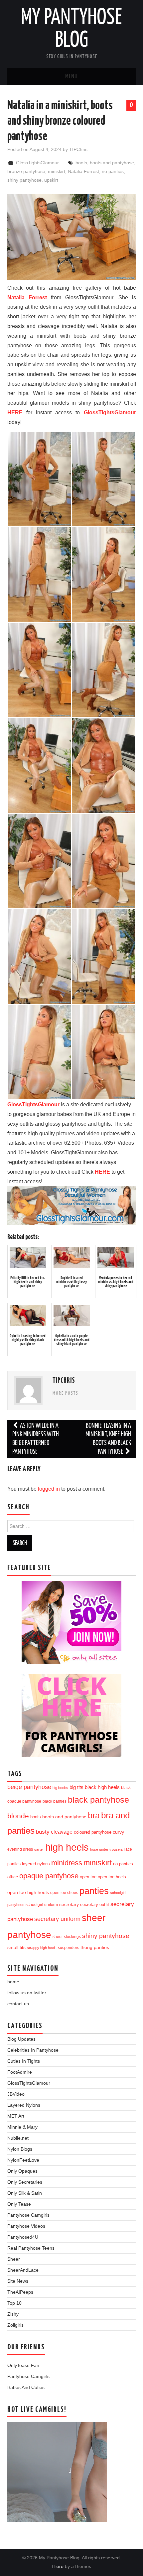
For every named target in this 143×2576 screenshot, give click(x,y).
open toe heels (112, 1877)
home (13, 1982)
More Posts (66, 1393)
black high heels (102, 1787)
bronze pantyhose (26, 171)
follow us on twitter (27, 1993)
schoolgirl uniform (42, 1905)
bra (94, 1815)
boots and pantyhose (112, 163)
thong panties (95, 1947)
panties (94, 1891)
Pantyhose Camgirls (28, 2215)
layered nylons (36, 1864)
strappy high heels (42, 1948)
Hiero (58, 2566)
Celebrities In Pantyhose (33, 2050)
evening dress (20, 1849)
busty (43, 1832)
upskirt (51, 180)
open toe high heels (28, 1892)
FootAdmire (20, 2072)
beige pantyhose (29, 1787)
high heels (67, 1847)
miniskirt (57, 171)
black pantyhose (98, 1800)
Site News (18, 2281)
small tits (16, 1947)
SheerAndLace (23, 2270)
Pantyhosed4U (23, 2237)
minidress (67, 1863)
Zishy (13, 2314)
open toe (88, 1877)
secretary (69, 1904)
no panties (113, 171)
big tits (76, 1787)
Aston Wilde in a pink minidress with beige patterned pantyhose (36, 1439)
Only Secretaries (25, 2182)
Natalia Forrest (83, 171)
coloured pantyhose (93, 1832)
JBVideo (16, 2094)
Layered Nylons (24, 2105)
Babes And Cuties (26, 2387)
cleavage (62, 1832)
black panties (55, 1801)
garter (39, 1849)
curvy (118, 1832)
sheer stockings (67, 1937)
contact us (18, 2004)
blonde (18, 1816)
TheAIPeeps (20, 2292)
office (13, 1877)
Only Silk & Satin (25, 2193)
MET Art (16, 2116)
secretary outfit (95, 1904)
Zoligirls (15, 2325)
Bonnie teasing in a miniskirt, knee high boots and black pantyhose (108, 1439)
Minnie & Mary (22, 2127)
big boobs (60, 1788)
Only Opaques (22, 2171)
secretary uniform (57, 1919)
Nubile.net (18, 2138)
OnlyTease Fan (23, 2365)
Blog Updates (21, 2039)
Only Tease (19, 2204)
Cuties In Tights (24, 2061)
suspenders (69, 1947)
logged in (49, 1489)
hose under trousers (107, 1849)
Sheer (14, 2259)
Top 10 (14, 2303)
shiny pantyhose (24, 180)
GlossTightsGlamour (37, 163)
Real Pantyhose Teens (31, 2248)
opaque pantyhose (49, 1876)
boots (81, 163)
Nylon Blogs (20, 2149)
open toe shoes (64, 1893)
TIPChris (78, 149)
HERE (15, 412)
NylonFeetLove (23, 2160)
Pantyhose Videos (26, 2226)
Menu (71, 77)
